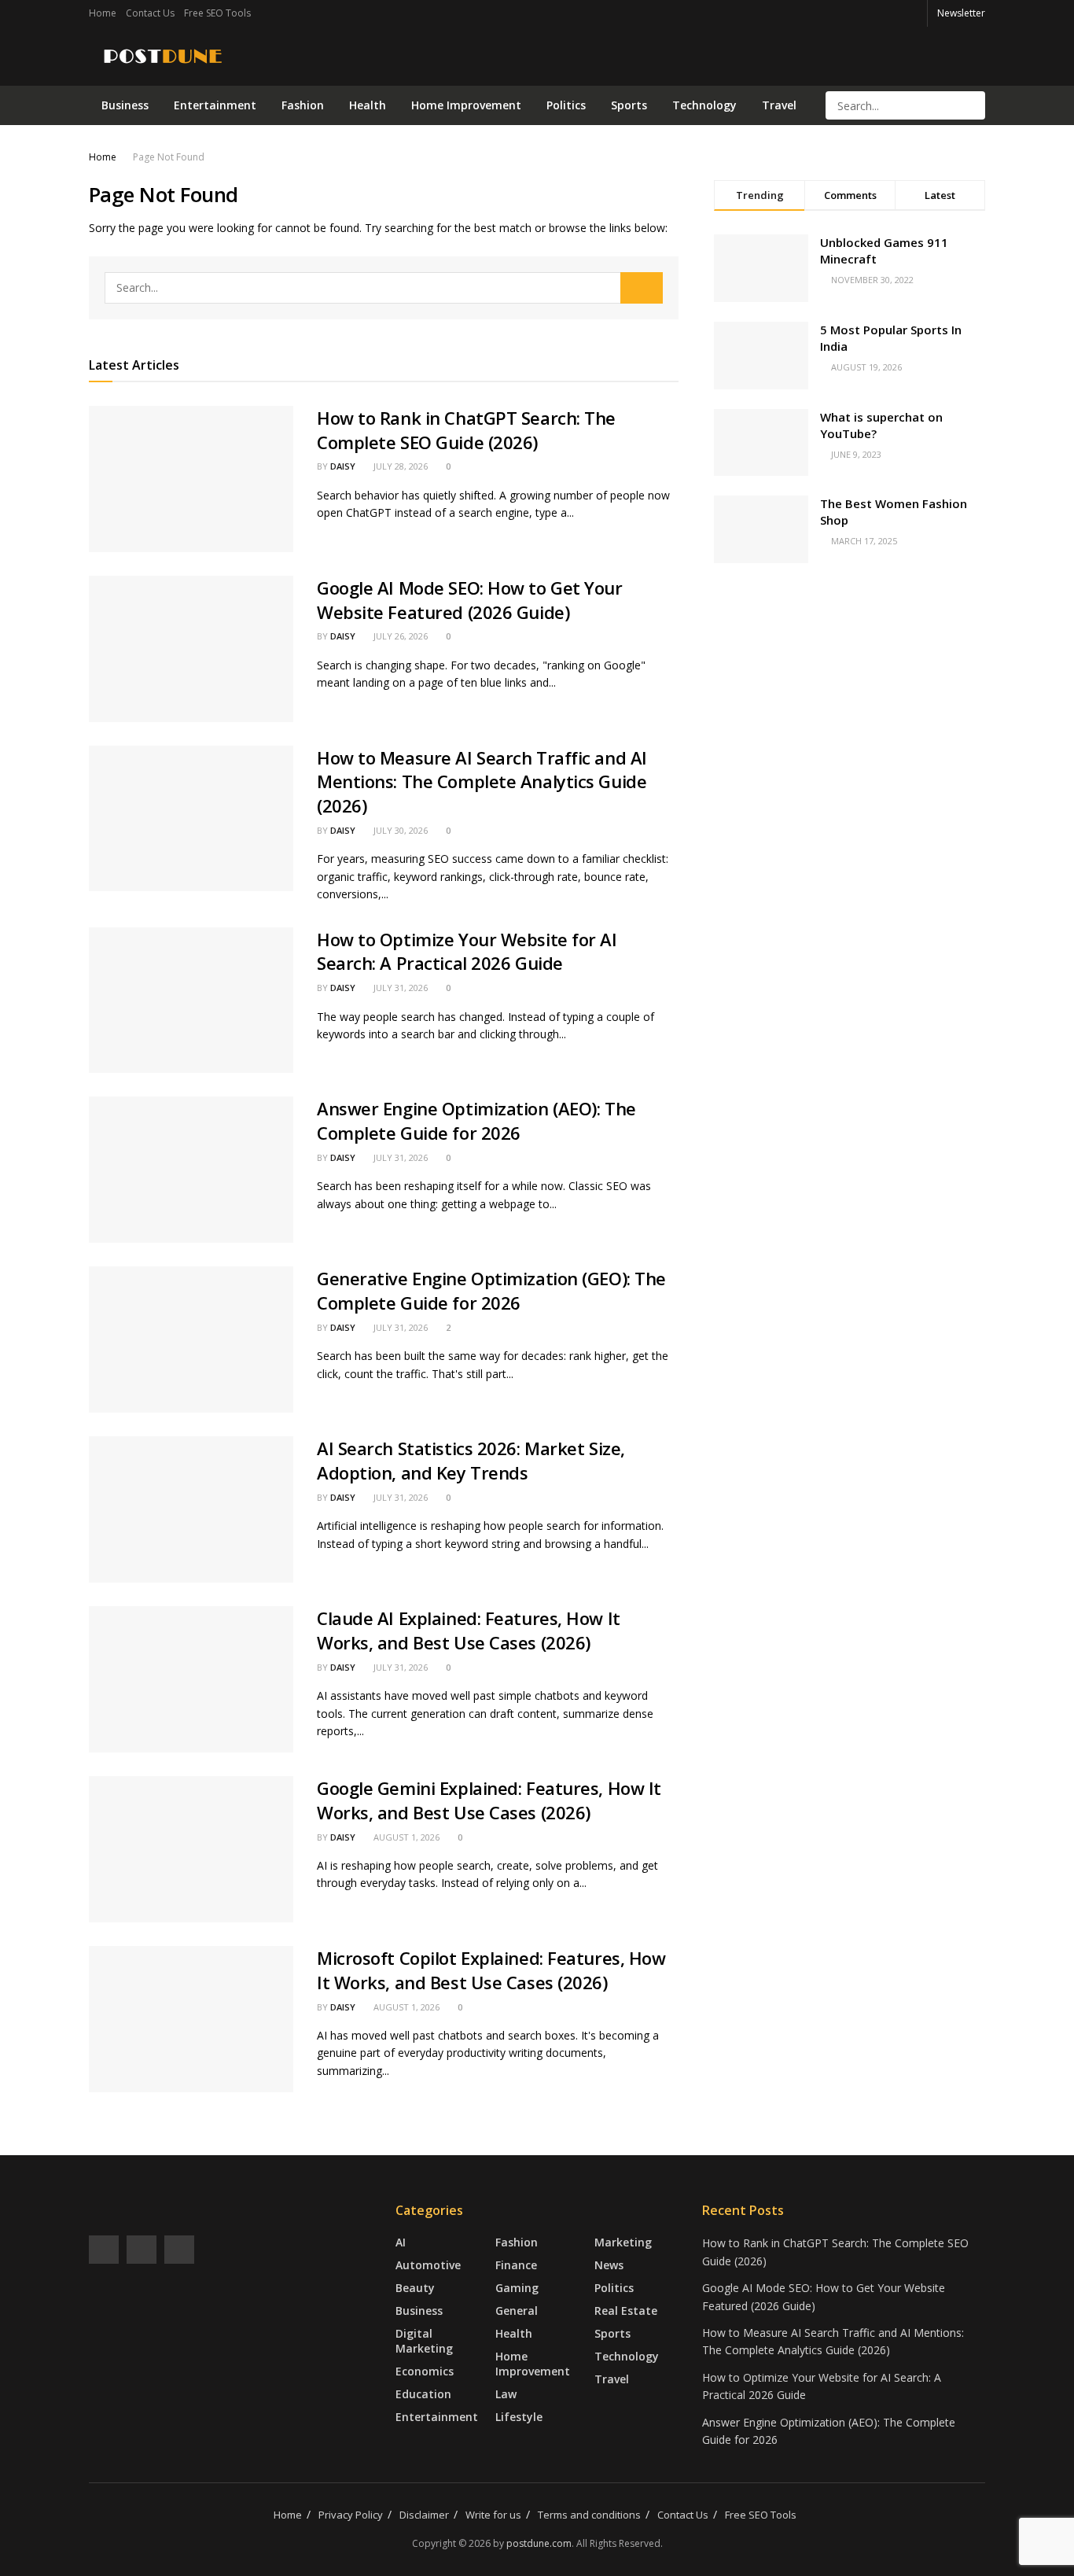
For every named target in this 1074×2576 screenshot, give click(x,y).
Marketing (623, 2242)
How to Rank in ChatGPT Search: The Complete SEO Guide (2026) (466, 430)
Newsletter (961, 13)
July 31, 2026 (399, 988)
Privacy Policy (351, 2515)
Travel (779, 105)
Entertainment (215, 105)
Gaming (517, 2288)
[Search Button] (972, 105)
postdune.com (539, 2543)
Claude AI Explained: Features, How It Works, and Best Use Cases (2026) (469, 1630)
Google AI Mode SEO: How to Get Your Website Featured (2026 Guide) (470, 600)
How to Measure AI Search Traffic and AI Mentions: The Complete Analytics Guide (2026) (482, 782)
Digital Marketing (424, 2341)
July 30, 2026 (399, 830)
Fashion (303, 105)
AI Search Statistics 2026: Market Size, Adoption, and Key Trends (471, 1460)
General (517, 2311)
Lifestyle (519, 2417)
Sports (629, 105)
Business (125, 105)
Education (423, 2394)
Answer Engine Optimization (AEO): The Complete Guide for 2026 (476, 1120)
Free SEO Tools (217, 13)
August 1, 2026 (405, 1837)
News (609, 2265)
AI (401, 2242)
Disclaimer (424, 2515)
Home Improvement (466, 105)
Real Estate (626, 2311)
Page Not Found (169, 157)
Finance (516, 2265)
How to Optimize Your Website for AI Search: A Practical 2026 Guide (467, 951)
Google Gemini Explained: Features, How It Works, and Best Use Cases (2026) (489, 1800)
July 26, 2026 (399, 636)
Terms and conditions (589, 2515)
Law (506, 2394)
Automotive (428, 2265)
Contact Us (150, 13)
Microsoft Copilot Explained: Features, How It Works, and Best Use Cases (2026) (491, 1970)
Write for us (493, 2515)
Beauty (415, 2288)
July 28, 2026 (399, 466)
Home (103, 13)
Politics (566, 105)
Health (368, 105)
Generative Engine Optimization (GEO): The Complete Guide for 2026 (491, 1290)
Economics (425, 2371)
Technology (704, 105)
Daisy (343, 466)
